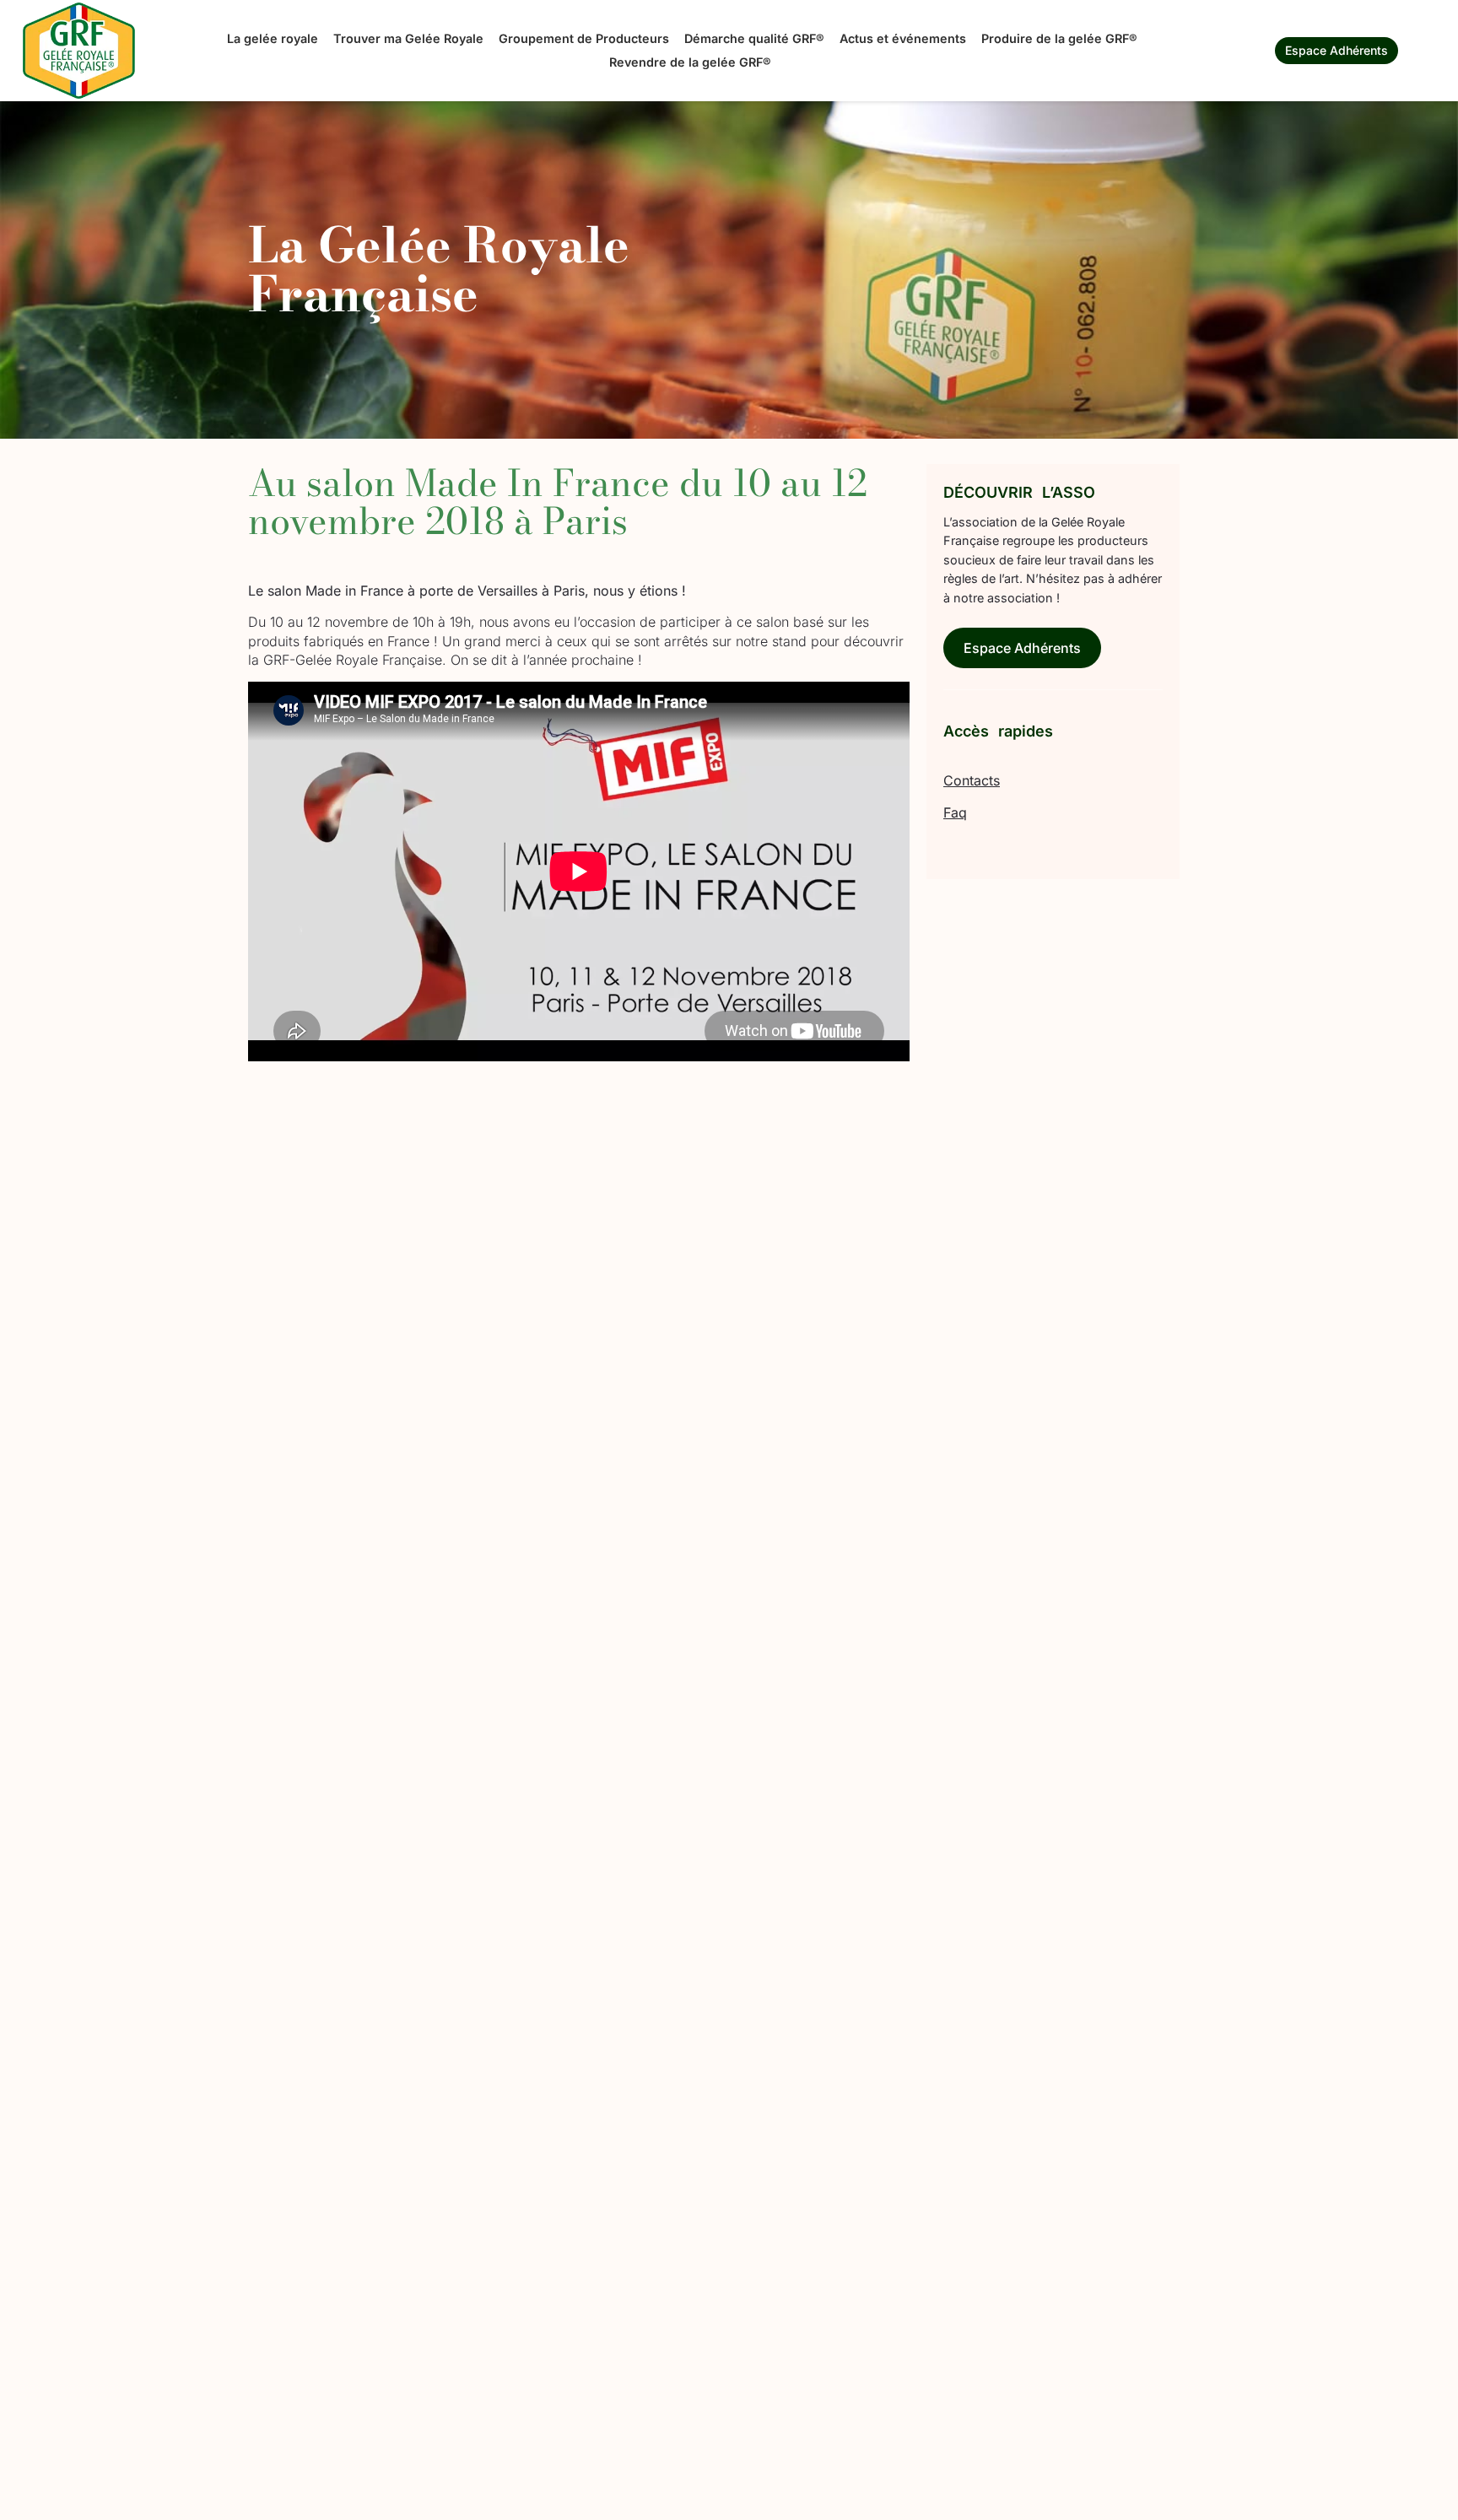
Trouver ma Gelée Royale (408, 38)
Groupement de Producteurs (584, 38)
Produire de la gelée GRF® (1059, 38)
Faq (955, 812)
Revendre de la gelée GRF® (690, 62)
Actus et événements (903, 38)
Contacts (972, 780)
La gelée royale (273, 38)
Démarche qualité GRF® (754, 38)
